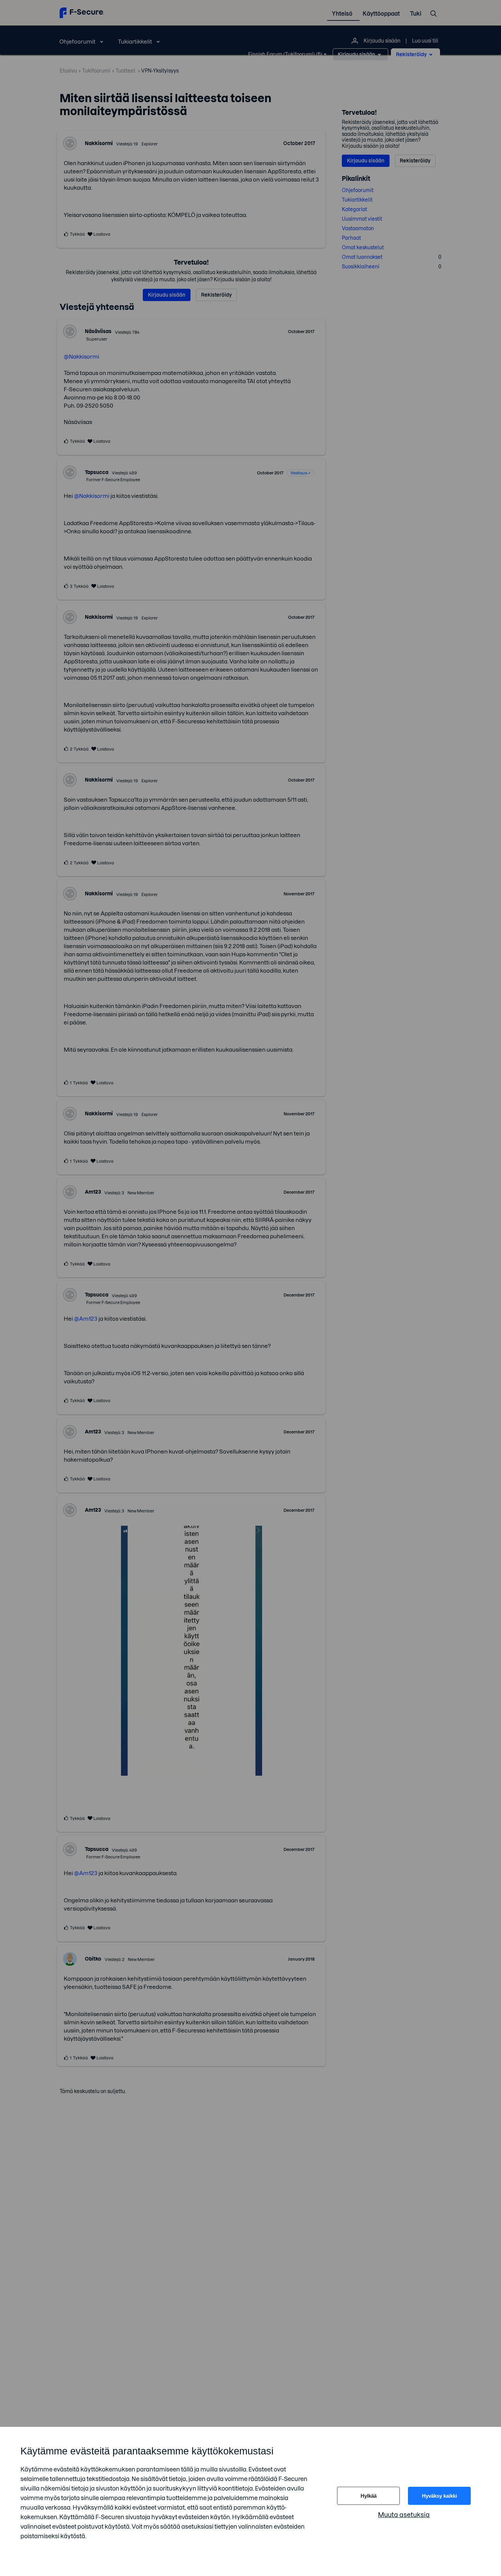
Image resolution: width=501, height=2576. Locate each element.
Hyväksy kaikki (439, 2496)
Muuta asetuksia (404, 2515)
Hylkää (369, 2496)
